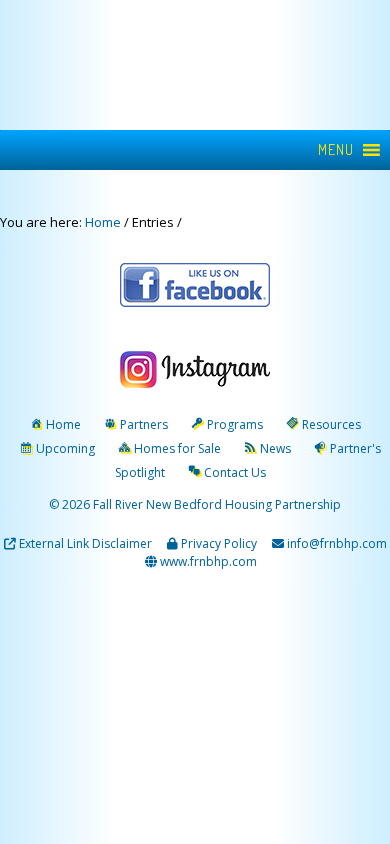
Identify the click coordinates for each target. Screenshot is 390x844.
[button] (336, 150)
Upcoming (65, 448)
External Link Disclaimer (85, 543)
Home (63, 424)
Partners (144, 424)
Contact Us (235, 472)
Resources (331, 424)
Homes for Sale (177, 448)
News (275, 448)
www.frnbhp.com (207, 561)
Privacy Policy (219, 543)
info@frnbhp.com (337, 543)
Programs (235, 424)
